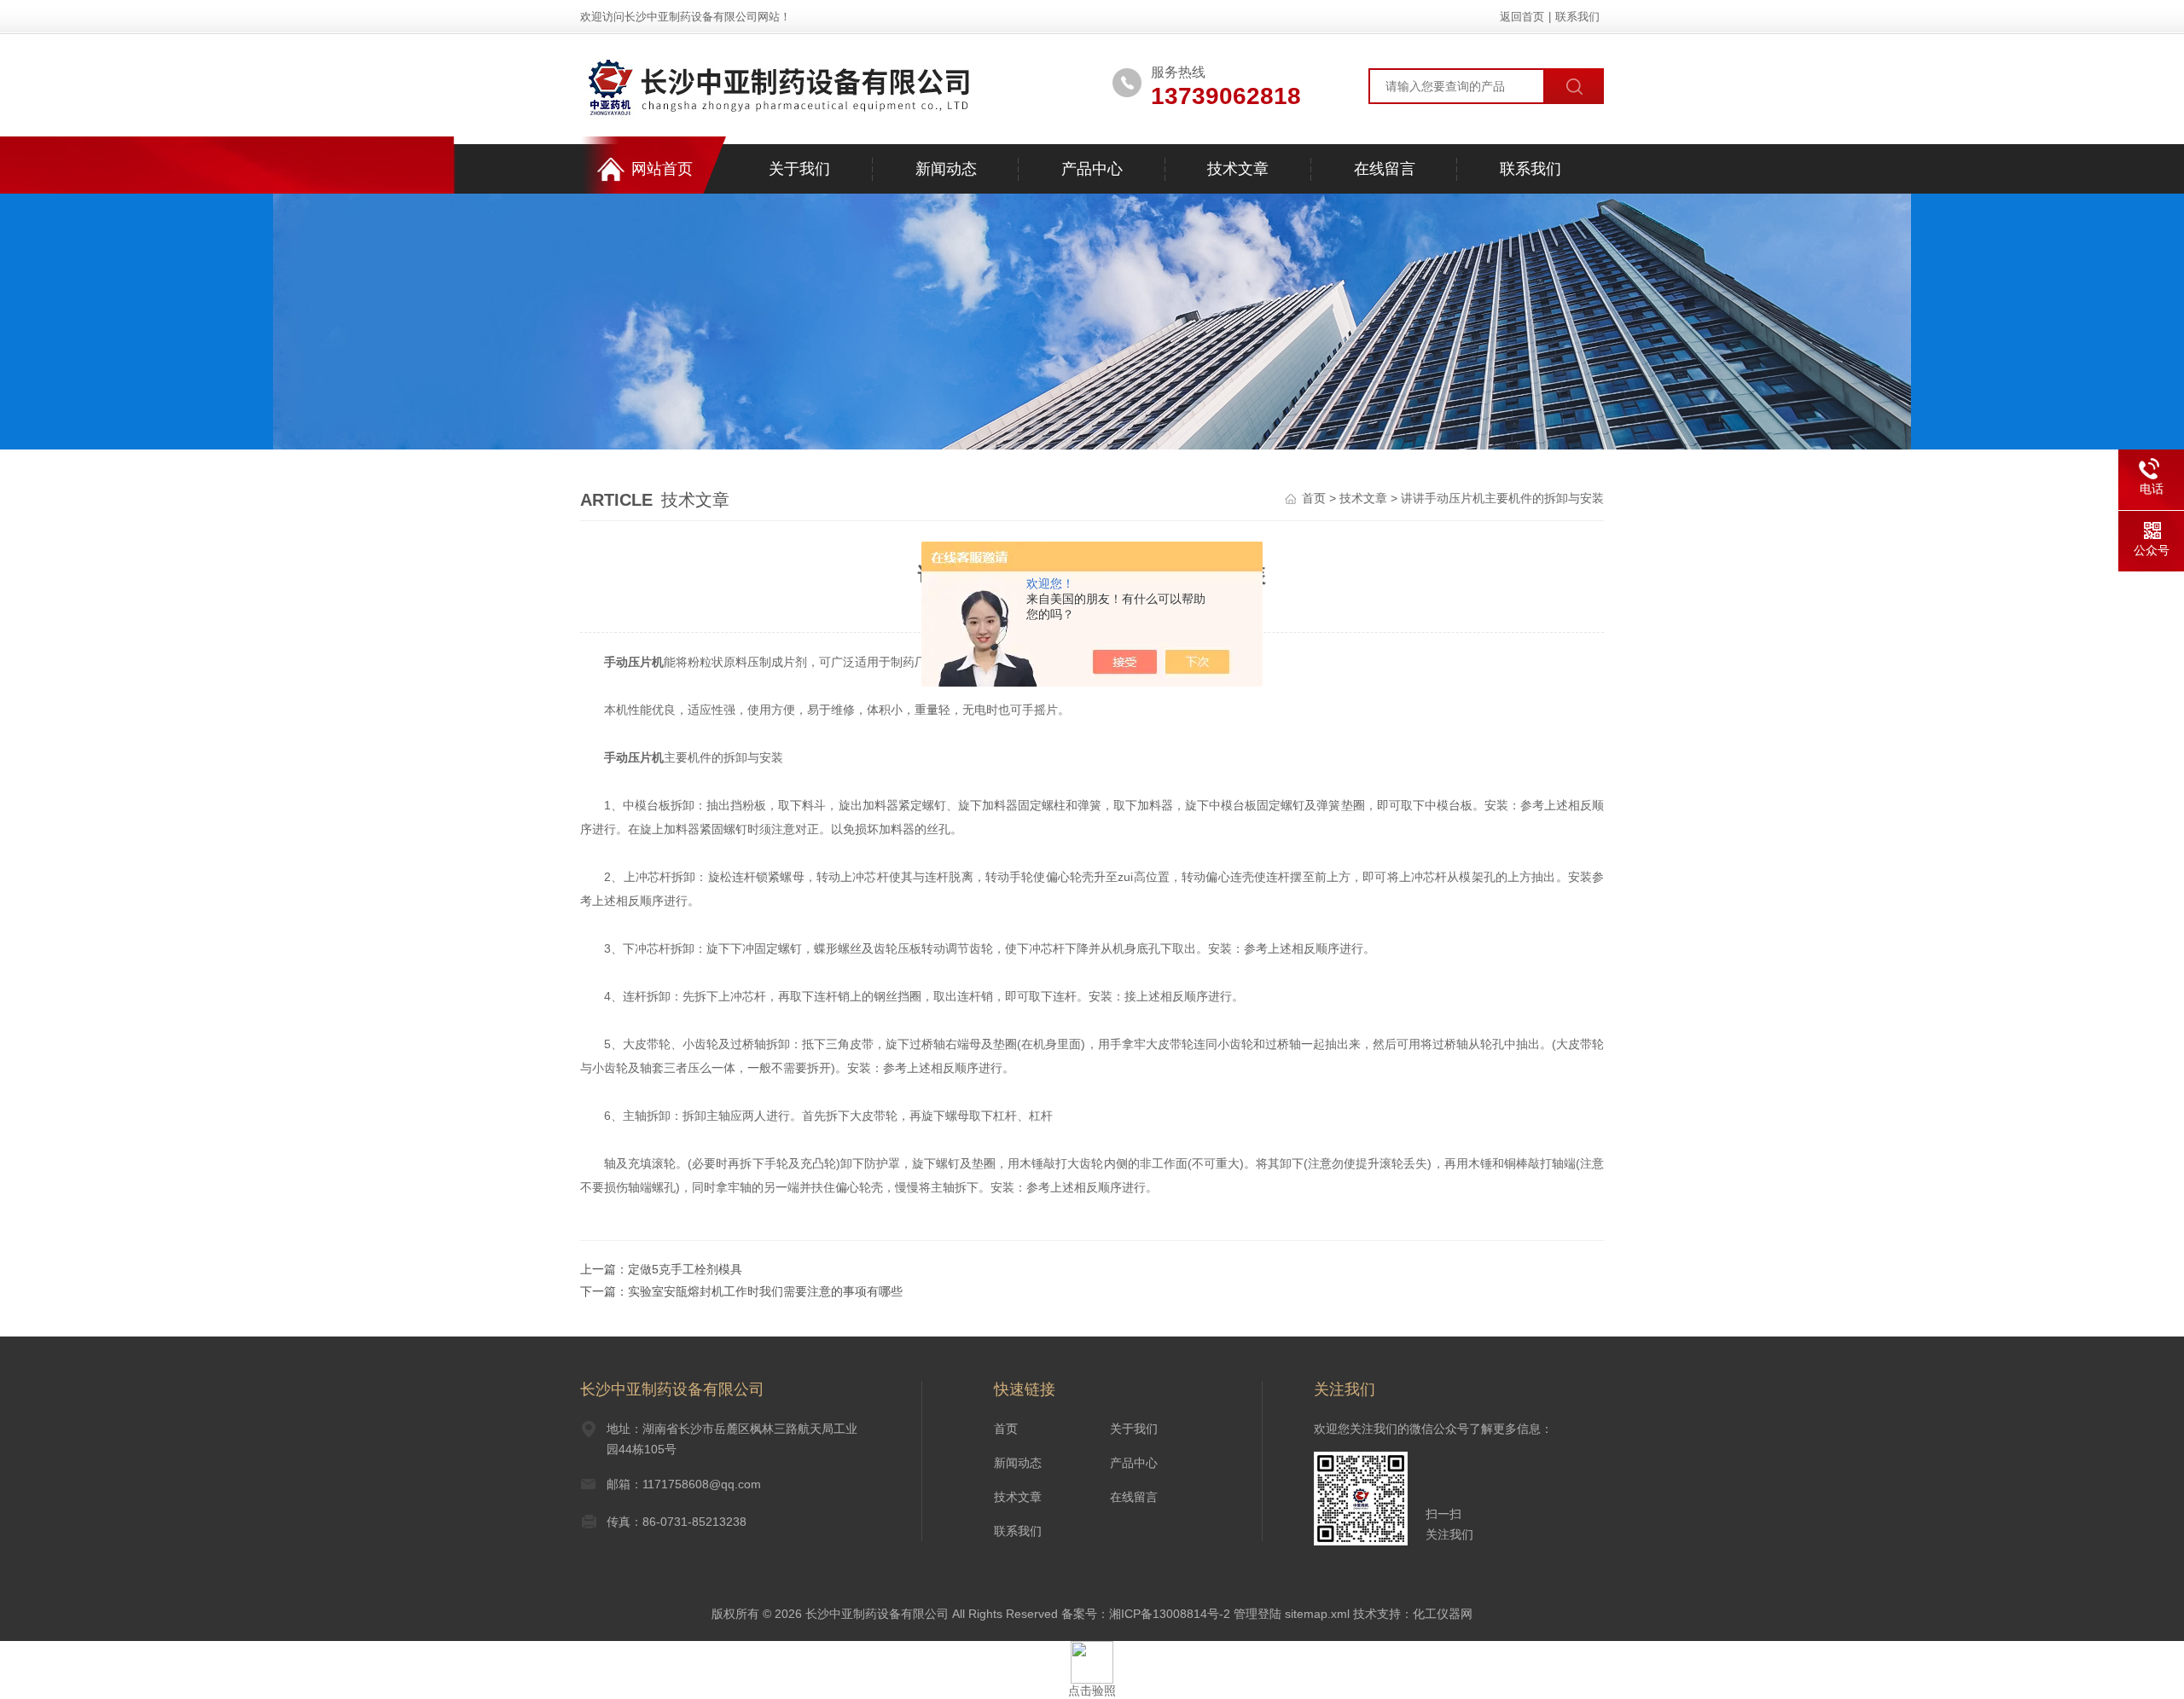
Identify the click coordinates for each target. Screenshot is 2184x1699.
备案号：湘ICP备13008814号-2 (1146, 1614)
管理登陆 (1258, 1614)
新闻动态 (946, 169)
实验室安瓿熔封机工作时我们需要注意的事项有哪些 (765, 1291)
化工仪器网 (1443, 1614)
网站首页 (662, 169)
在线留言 (1385, 169)
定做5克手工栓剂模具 (685, 1269)
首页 (1314, 498)
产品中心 (1092, 169)
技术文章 (1238, 169)
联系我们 (1577, 17)
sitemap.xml (1317, 1614)
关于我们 (799, 169)
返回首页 (1522, 17)
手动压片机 (634, 662)
